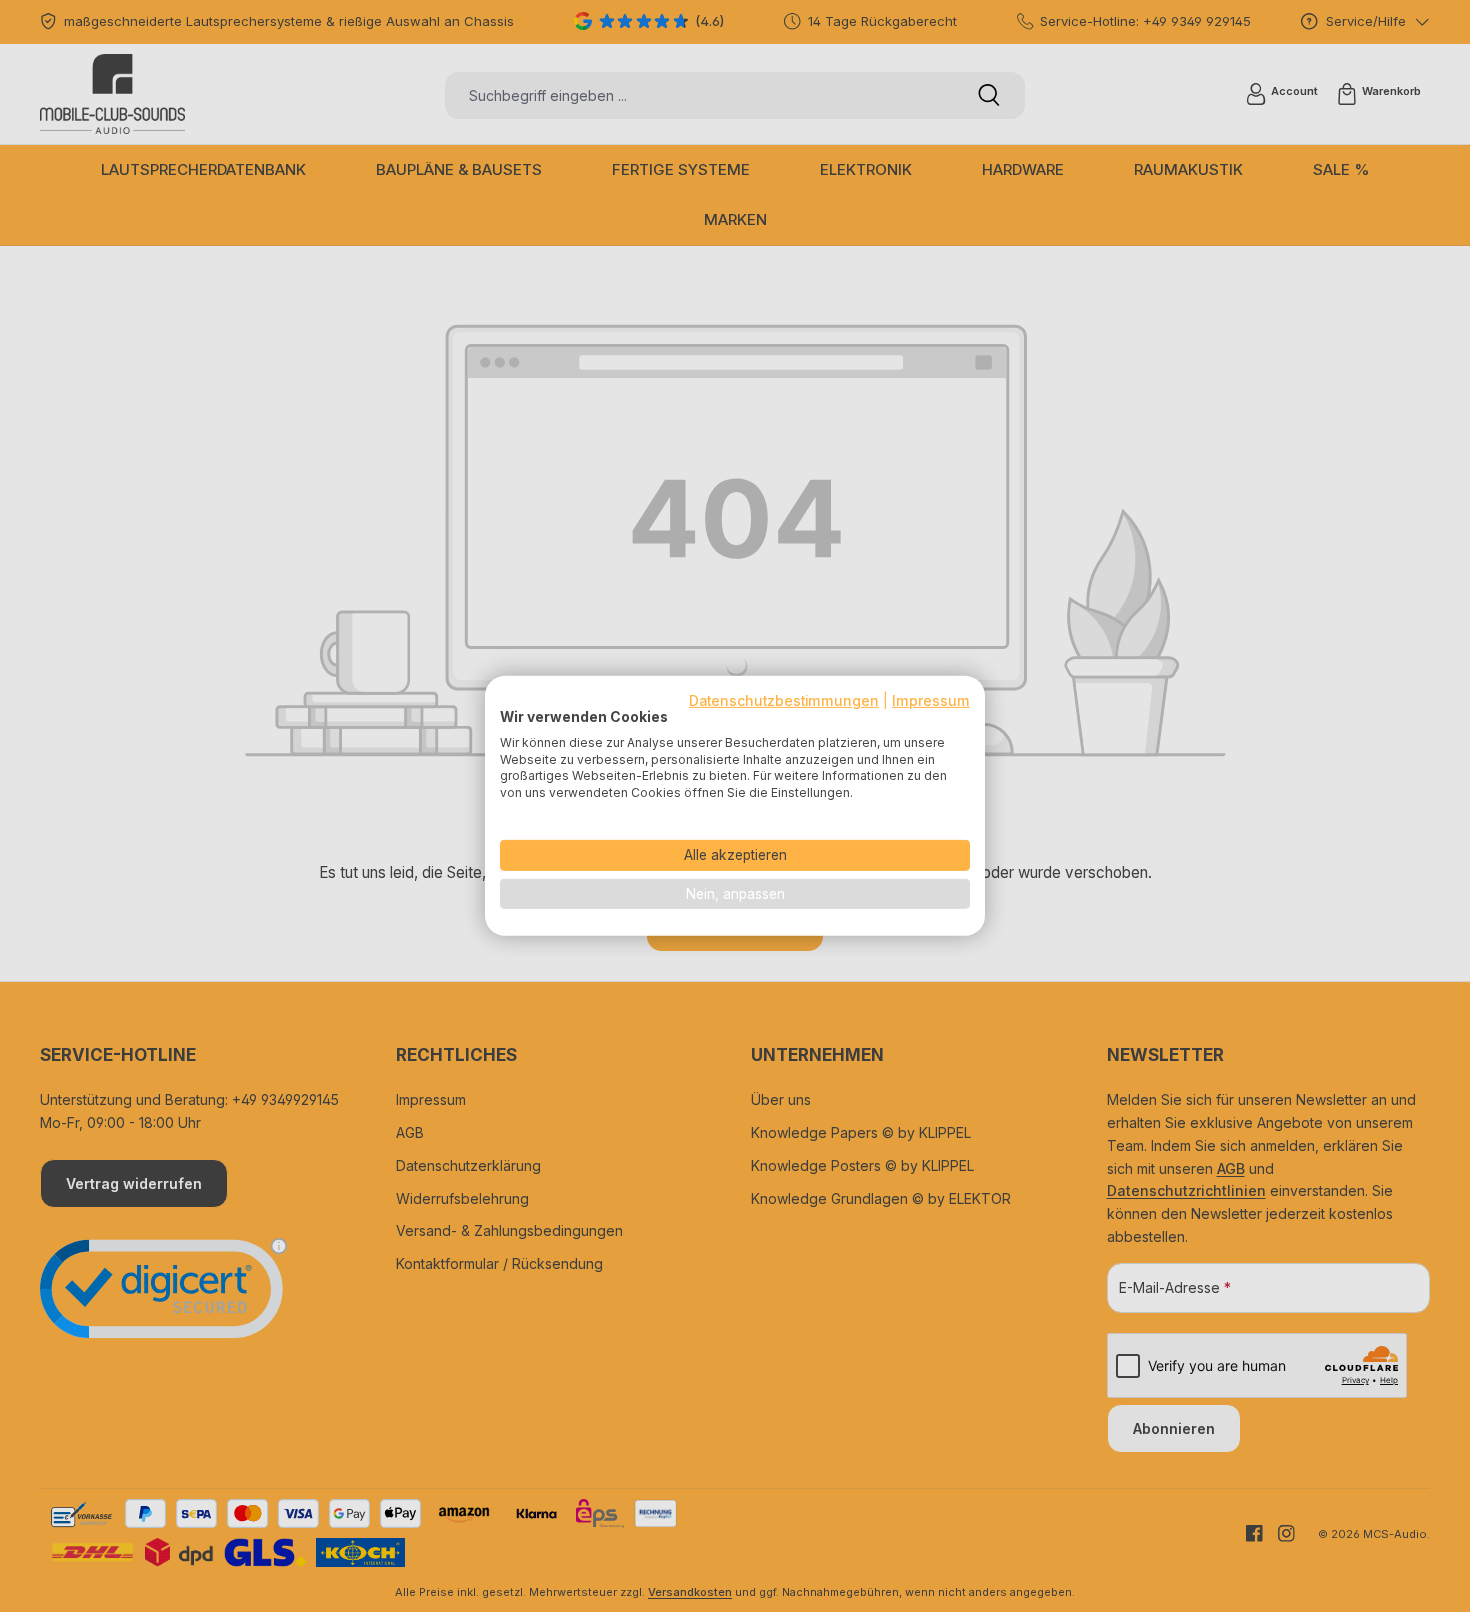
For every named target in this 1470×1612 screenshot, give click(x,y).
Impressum (931, 701)
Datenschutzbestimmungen (784, 701)
